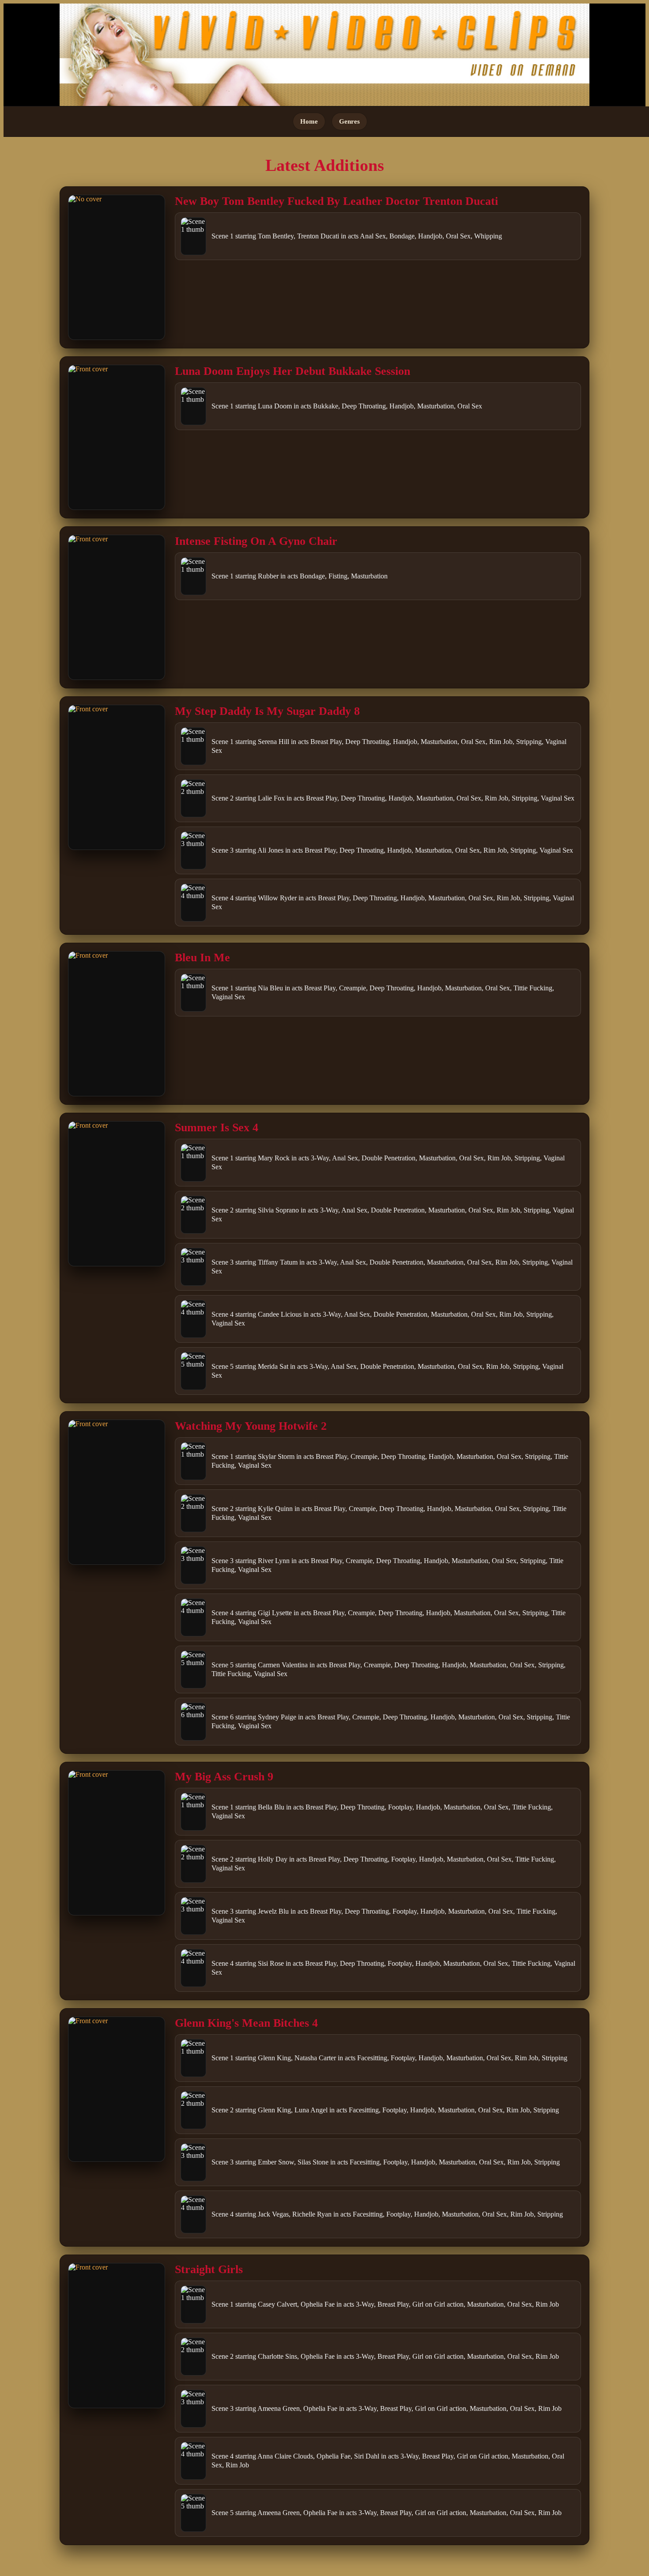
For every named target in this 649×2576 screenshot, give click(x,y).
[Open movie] (117, 267)
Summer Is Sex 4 (217, 1127)
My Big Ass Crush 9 (224, 1777)
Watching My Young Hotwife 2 (251, 1426)
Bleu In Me (202, 958)
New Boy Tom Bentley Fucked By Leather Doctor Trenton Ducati (336, 201)
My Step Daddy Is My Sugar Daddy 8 (267, 711)
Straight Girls (209, 2269)
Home (309, 121)
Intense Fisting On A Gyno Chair (256, 541)
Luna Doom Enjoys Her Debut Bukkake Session (292, 371)
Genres (349, 121)
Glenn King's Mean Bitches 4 (246, 2023)
